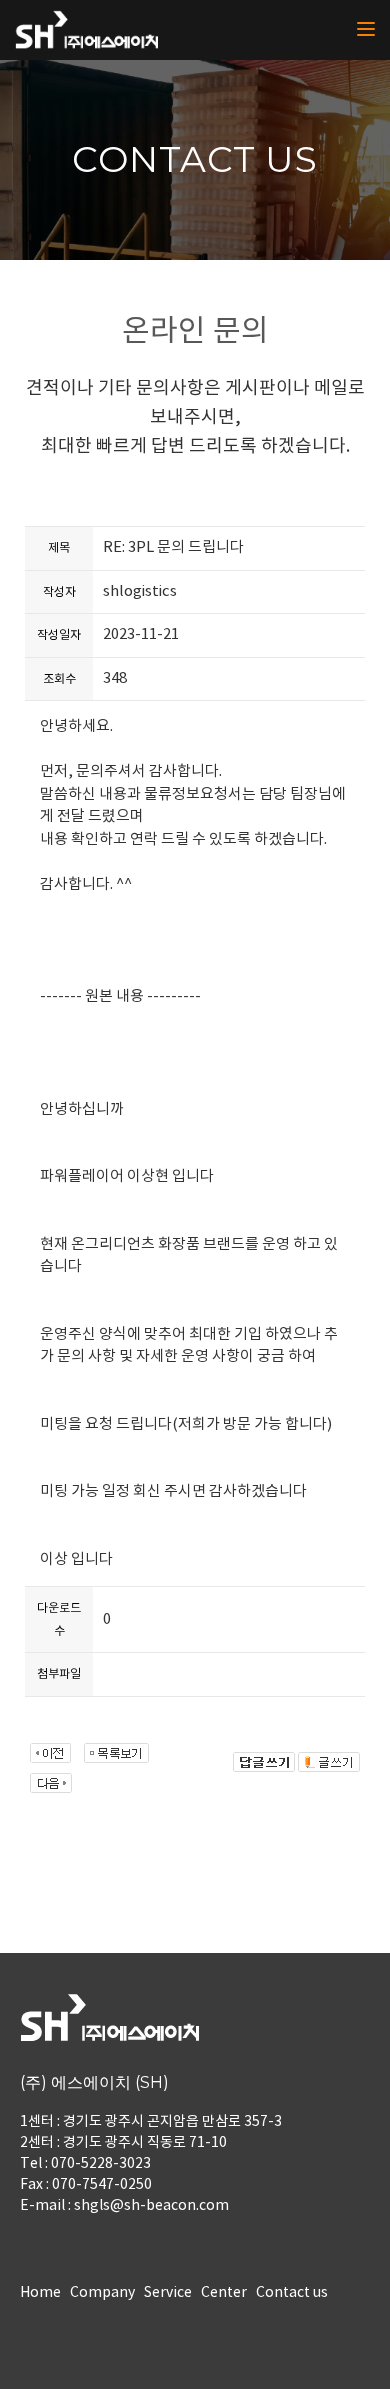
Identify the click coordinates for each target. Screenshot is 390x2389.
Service (168, 2293)
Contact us (292, 2293)
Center (224, 2293)
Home (40, 2293)
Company (102, 2293)
